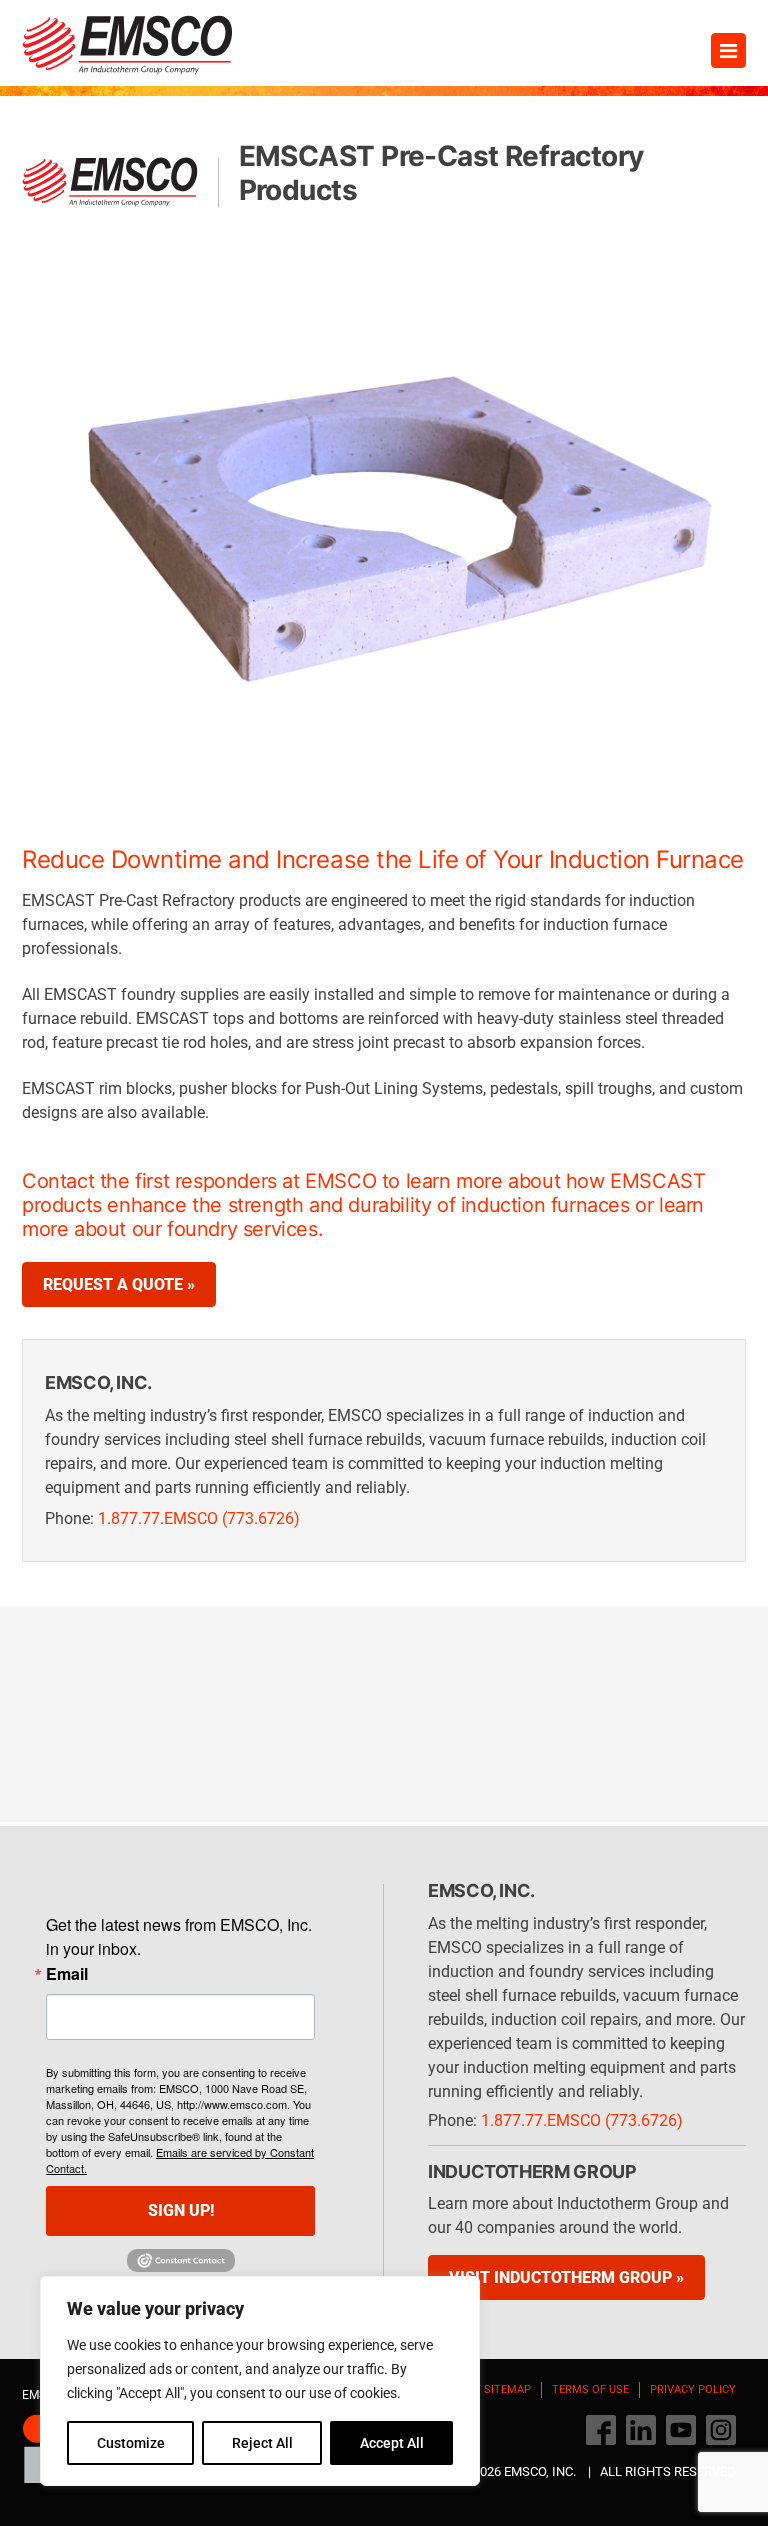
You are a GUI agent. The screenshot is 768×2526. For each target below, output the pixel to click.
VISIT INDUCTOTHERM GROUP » (566, 2277)
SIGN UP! (181, 2210)
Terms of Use (590, 2389)
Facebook (601, 2430)
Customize (131, 2443)
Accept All (392, 2443)
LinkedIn (641, 2430)
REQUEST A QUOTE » (119, 1284)
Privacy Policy (693, 2389)
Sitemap (507, 2389)
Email (67, 1974)
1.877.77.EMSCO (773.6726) (199, 1518)
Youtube (681, 2430)
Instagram (721, 2430)
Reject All (262, 2443)
